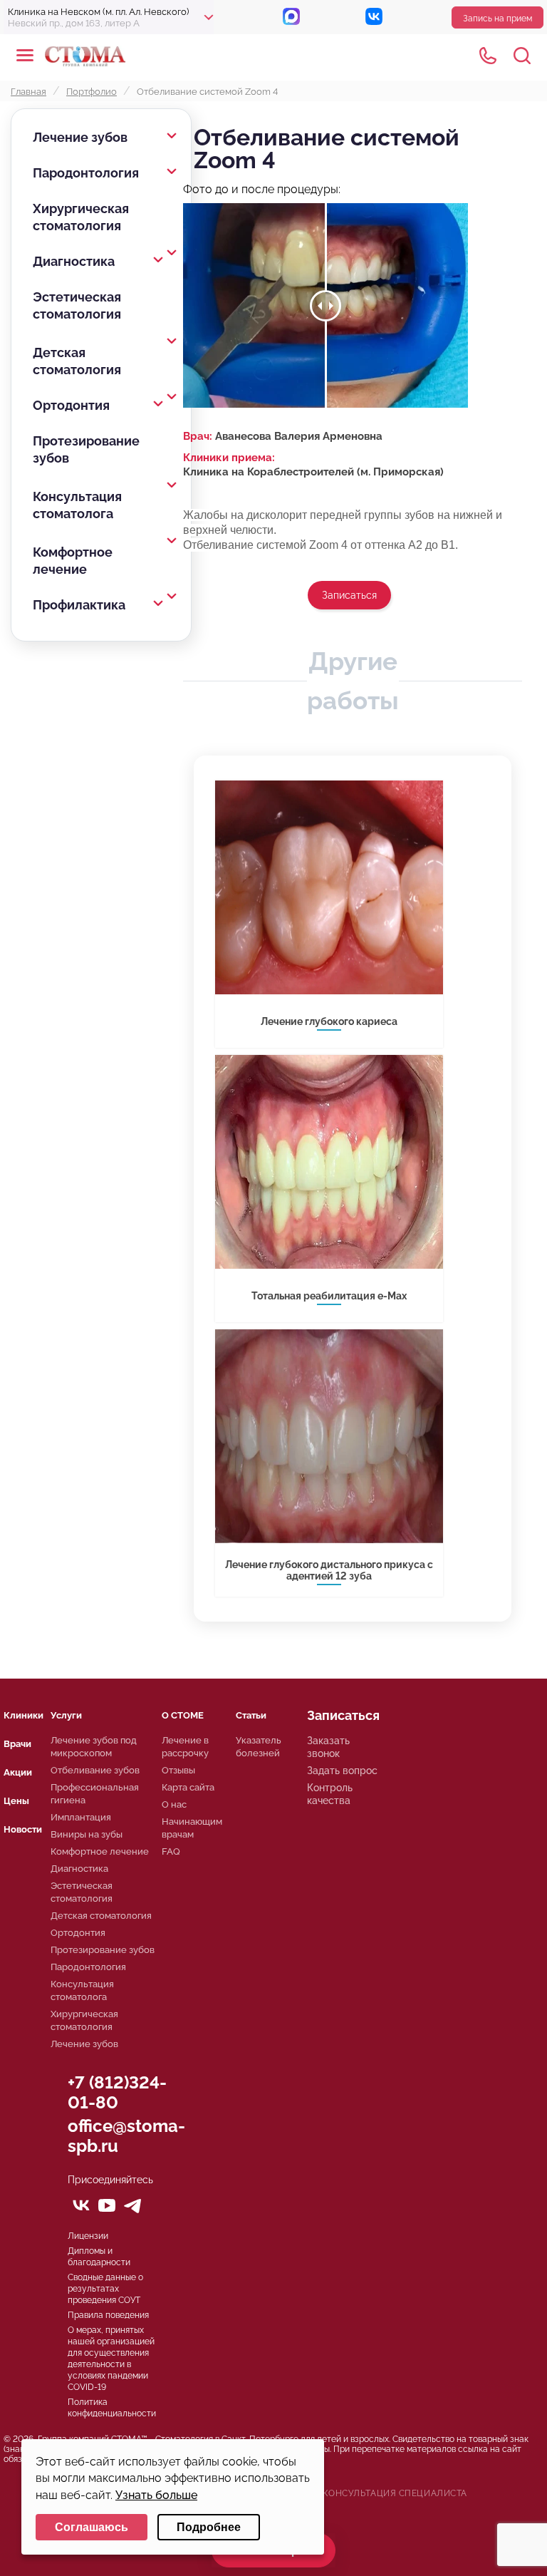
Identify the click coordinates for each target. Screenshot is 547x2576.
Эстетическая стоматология (77, 305)
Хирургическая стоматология (81, 217)
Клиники (24, 1715)
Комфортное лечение (73, 561)
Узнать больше (156, 2495)
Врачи (17, 1744)
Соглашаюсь (92, 2527)
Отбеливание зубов (95, 1770)
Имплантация (81, 1817)
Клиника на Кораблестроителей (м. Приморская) (313, 472)
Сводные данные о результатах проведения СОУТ (105, 2289)
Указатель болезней (259, 1747)
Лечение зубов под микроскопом (94, 1747)
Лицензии (88, 2236)
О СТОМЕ (183, 1715)
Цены (16, 1801)
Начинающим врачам (192, 1828)
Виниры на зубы (87, 1834)
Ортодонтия (71, 405)
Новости (23, 1829)
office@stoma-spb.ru (126, 2136)
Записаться (349, 595)
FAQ (171, 1851)
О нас (174, 1804)
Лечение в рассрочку (185, 1747)
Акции (18, 1772)
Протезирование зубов (86, 449)
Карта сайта (188, 1787)
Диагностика (74, 261)
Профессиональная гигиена (95, 1794)
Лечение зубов (80, 137)
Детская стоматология (77, 361)
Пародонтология (86, 173)
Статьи (251, 1715)
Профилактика (79, 605)
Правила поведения (108, 2315)
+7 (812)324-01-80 (117, 2092)
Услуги (66, 1715)
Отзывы (178, 1770)
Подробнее (209, 2527)
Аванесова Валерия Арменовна (299, 436)
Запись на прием (497, 19)
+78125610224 (488, 56)
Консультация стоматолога (77, 505)
